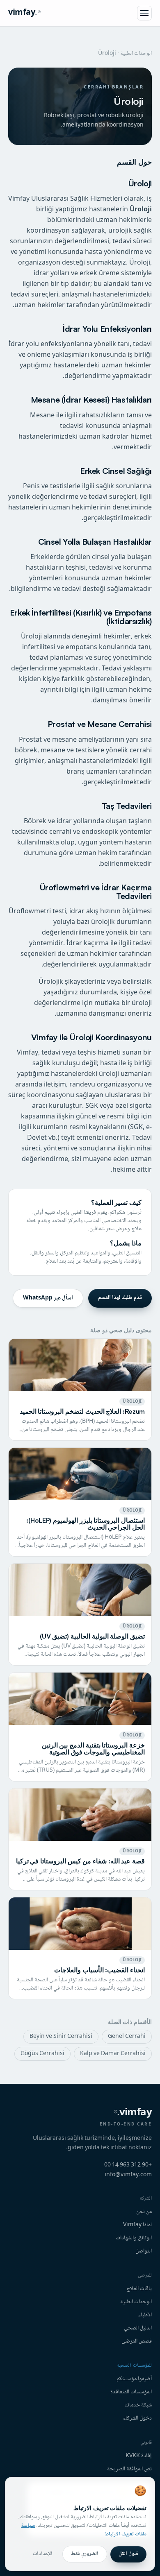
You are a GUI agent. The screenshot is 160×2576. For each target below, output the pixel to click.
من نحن (144, 2212)
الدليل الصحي (138, 2328)
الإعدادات (43, 2554)
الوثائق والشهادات (134, 2238)
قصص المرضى (137, 2341)
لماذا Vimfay (137, 2225)
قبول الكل (128, 2554)
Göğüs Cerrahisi (42, 2054)
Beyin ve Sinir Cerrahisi (61, 2037)
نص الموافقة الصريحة (129, 2469)
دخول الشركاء (137, 2418)
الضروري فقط (85, 2554)
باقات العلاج (139, 2289)
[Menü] (144, 13)
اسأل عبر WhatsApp (48, 1298)
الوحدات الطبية (136, 54)
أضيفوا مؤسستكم (134, 2379)
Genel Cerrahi (127, 2037)
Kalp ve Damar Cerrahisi (113, 2054)
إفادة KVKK (139, 2456)
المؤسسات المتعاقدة (131, 2392)
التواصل (144, 2251)
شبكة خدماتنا (138, 2405)
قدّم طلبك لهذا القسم (120, 1298)
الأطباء (145, 2315)
